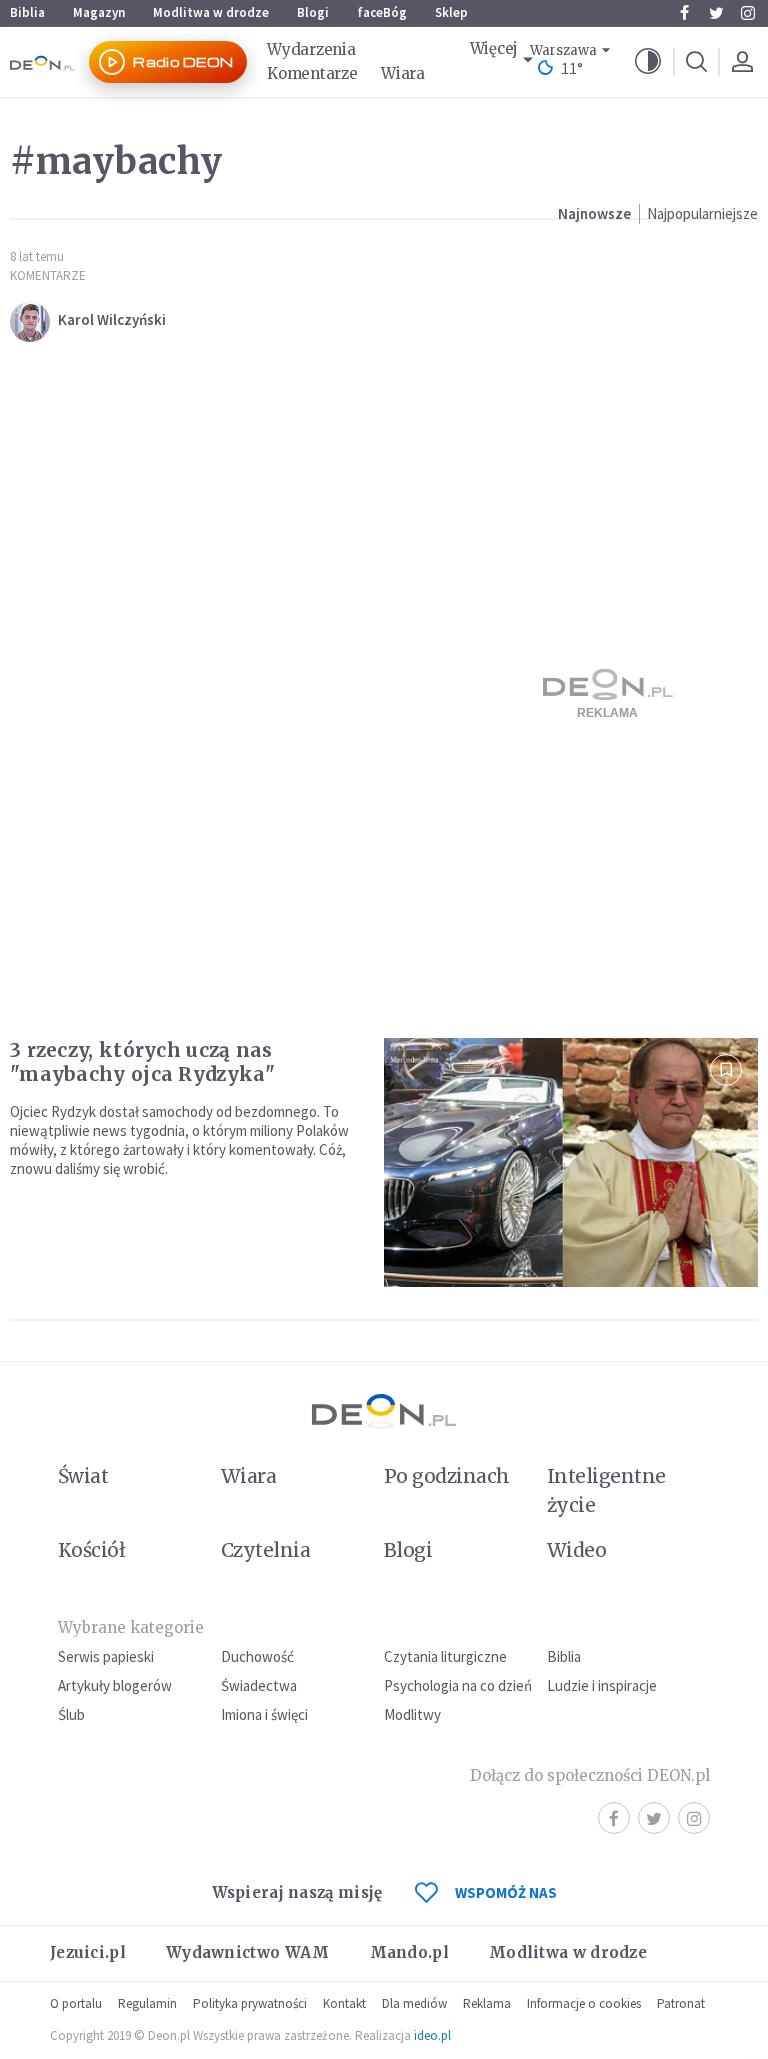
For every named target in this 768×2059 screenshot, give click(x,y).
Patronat (681, 2003)
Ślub (71, 1714)
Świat (83, 1476)
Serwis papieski (106, 1656)
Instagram (748, 13)
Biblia (27, 12)
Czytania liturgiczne (445, 1656)
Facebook (684, 13)
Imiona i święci (264, 1714)
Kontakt (344, 2003)
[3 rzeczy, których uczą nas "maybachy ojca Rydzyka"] (571, 1162)
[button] (648, 62)
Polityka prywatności (250, 2003)
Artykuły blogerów (115, 1685)
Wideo (576, 1550)
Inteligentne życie (606, 1490)
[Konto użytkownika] (742, 62)
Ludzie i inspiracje (602, 1685)
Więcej (494, 48)
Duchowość (257, 1656)
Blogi (313, 12)
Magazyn (99, 12)
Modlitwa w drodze (211, 12)
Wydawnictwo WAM (248, 1952)
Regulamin (147, 2003)
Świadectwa (259, 1685)
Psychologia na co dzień (458, 1685)
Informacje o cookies (584, 2003)
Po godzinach (447, 1476)
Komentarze (312, 73)
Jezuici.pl (88, 1952)
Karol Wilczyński (112, 319)
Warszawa (563, 50)
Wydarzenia (311, 49)
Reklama (487, 2003)
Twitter (716, 13)
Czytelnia (265, 1550)
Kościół (91, 1550)
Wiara (403, 73)
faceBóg (382, 12)
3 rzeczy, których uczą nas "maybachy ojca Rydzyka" (142, 1062)
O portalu (76, 2003)
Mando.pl (409, 1952)
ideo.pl (432, 2035)
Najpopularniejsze (702, 213)
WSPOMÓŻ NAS (506, 1892)
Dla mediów (414, 2003)
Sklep (451, 12)
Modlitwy (412, 1714)
